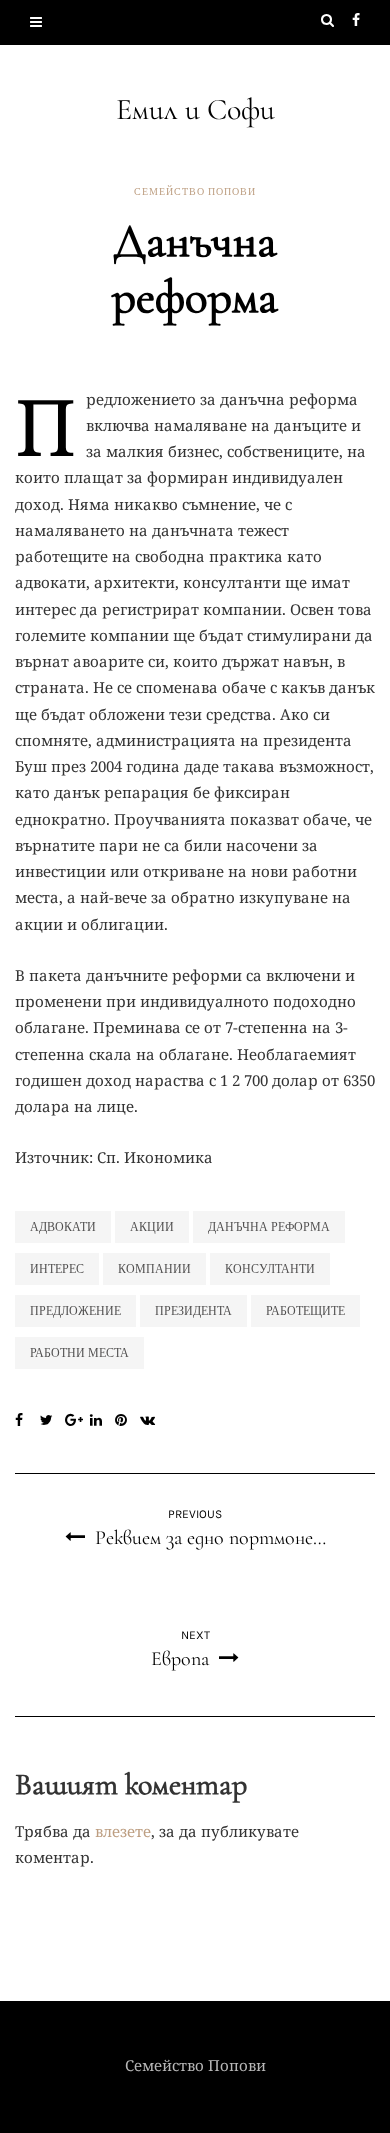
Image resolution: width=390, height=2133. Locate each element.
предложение (75, 1311)
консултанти (270, 1269)
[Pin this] (127, 1421)
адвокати (63, 1227)
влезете (123, 1831)
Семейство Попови (195, 192)
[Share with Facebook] (27, 1421)
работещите (305, 1311)
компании (154, 1269)
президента (193, 1311)
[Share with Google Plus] (77, 1421)
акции (152, 1227)
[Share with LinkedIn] (102, 1421)
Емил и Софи (195, 109)
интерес (57, 1269)
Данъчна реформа (269, 1227)
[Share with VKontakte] (152, 1421)
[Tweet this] (52, 1421)
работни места (79, 1353)
